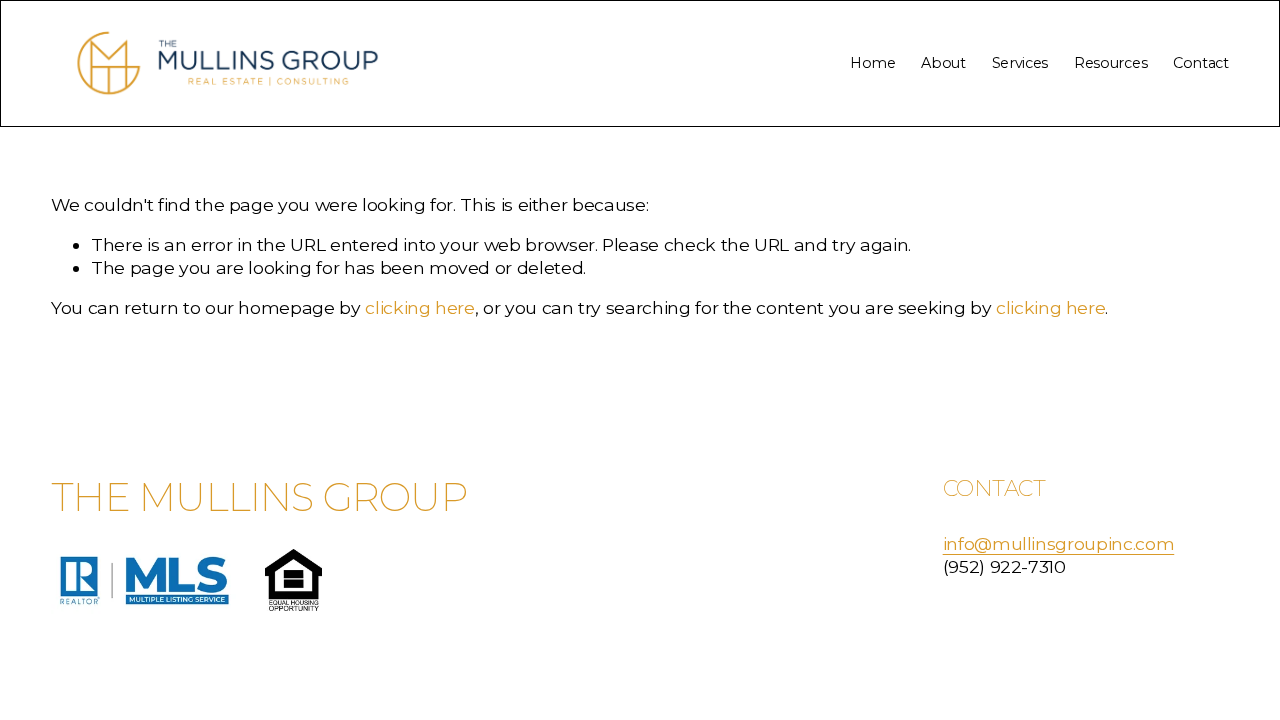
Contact (1201, 63)
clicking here (419, 307)
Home (873, 63)
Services (1020, 63)
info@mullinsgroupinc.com (1059, 543)
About (943, 63)
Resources (1110, 63)
